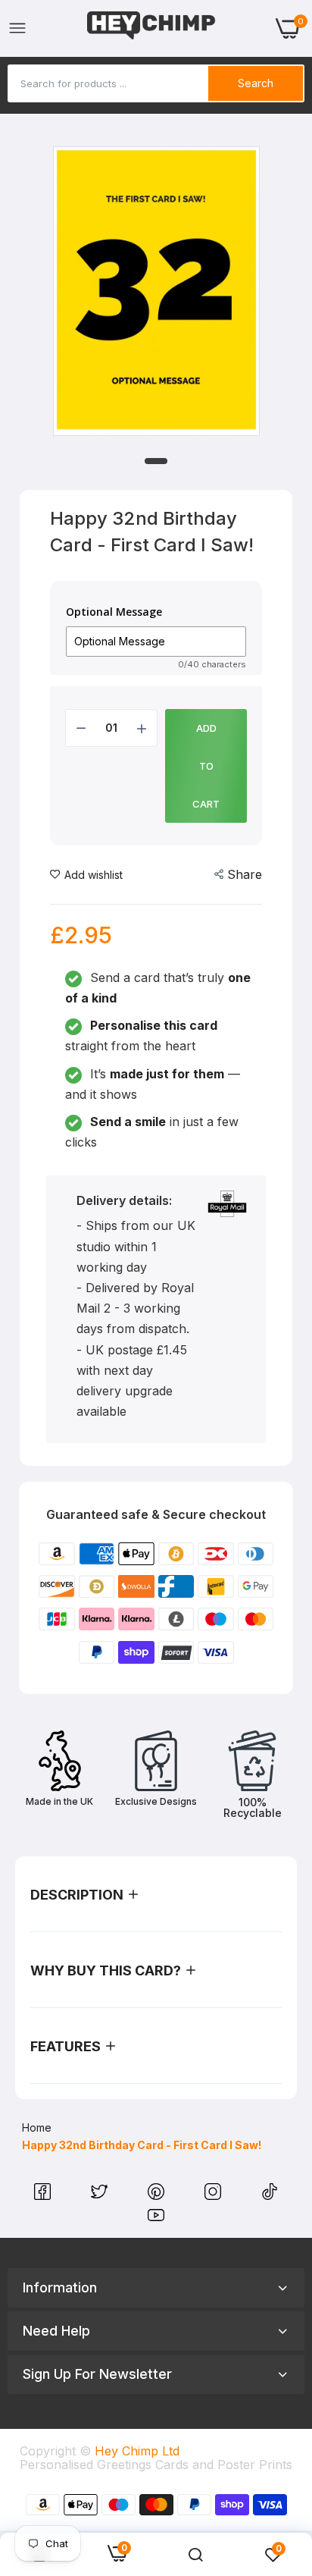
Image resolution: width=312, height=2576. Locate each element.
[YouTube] (156, 2219)
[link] (195, 2555)
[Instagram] (215, 2195)
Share (245, 874)
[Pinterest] (158, 2195)
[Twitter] (101, 2195)
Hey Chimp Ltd (137, 2451)
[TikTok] (270, 2195)
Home (37, 2127)
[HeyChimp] (151, 28)
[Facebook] (44, 2195)
